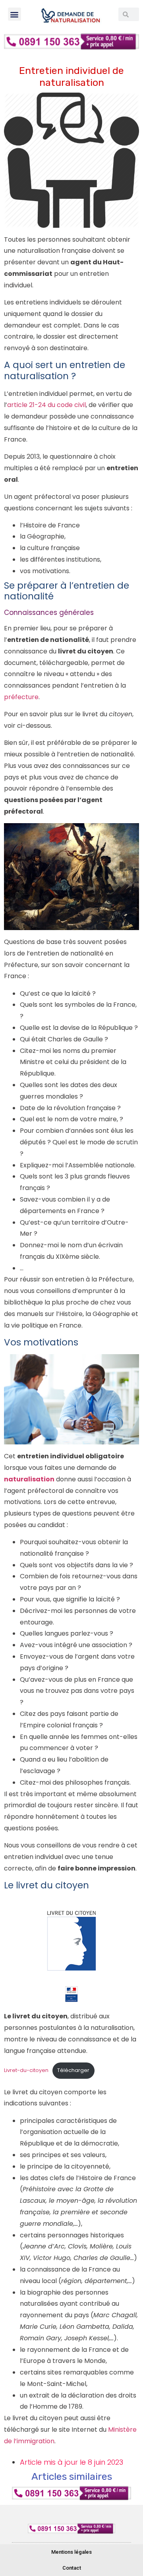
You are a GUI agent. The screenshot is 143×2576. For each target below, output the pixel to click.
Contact (72, 2568)
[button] (14, 14)
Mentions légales (71, 2552)
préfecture (21, 697)
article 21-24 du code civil (46, 405)
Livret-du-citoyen (26, 2070)
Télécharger (73, 2070)
